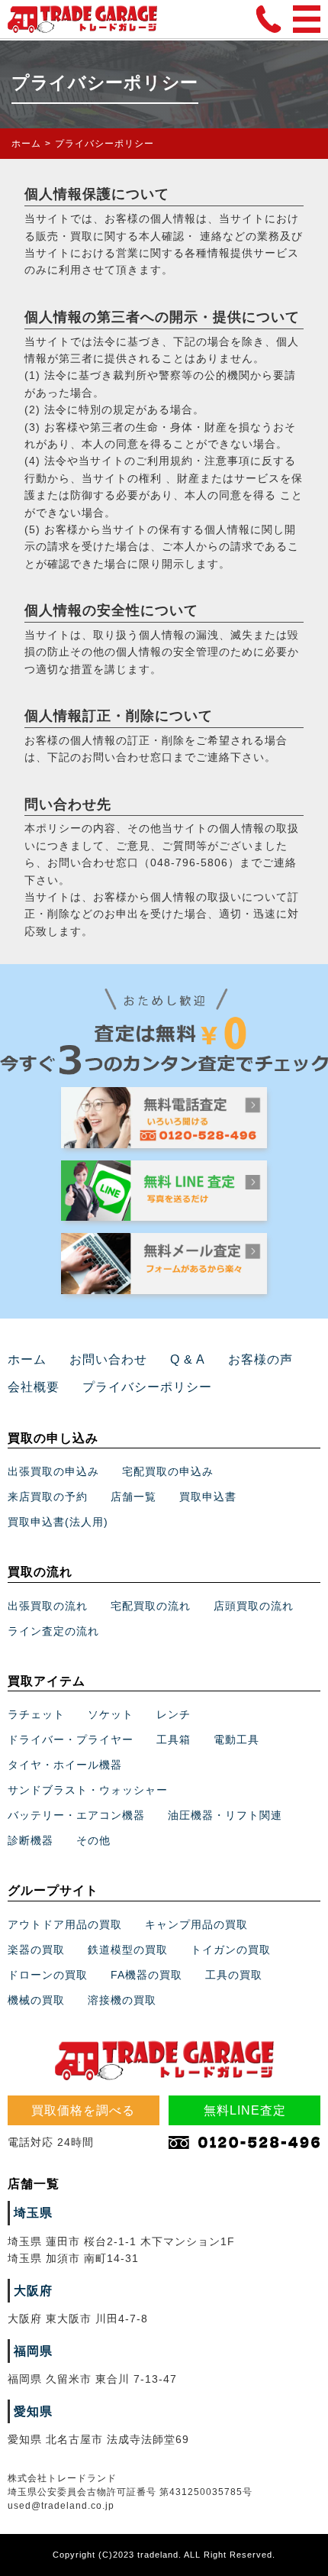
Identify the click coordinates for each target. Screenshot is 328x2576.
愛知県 (33, 2411)
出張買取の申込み (53, 1471)
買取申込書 (208, 1497)
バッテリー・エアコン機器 (76, 1815)
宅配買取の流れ (151, 1606)
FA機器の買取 (146, 1975)
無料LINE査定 (245, 2110)
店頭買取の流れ (254, 1606)
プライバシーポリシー (147, 1387)
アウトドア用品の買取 (65, 1924)
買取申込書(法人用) (58, 1522)
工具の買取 (234, 1975)
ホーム (26, 144)
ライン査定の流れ (53, 1631)
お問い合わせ (108, 1359)
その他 (93, 1840)
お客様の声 (260, 1359)
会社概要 (34, 1387)
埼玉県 (33, 2213)
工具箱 (174, 1739)
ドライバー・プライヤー (71, 1739)
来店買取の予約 (48, 1497)
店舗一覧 (133, 1497)
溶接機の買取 (122, 2000)
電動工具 (236, 1739)
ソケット (111, 1714)
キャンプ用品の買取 (196, 1924)
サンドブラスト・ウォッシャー (88, 1790)
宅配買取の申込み (168, 1471)
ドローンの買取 (48, 1975)
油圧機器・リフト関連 (225, 1815)
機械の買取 (36, 2000)
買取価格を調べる (83, 2110)
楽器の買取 (36, 1950)
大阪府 (33, 2291)
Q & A (188, 1359)
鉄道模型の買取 (128, 1950)
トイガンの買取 (231, 1950)
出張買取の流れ (48, 1606)
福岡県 (33, 2351)
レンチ (174, 1714)
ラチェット (36, 1714)
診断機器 (31, 1840)
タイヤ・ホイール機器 (65, 1765)
